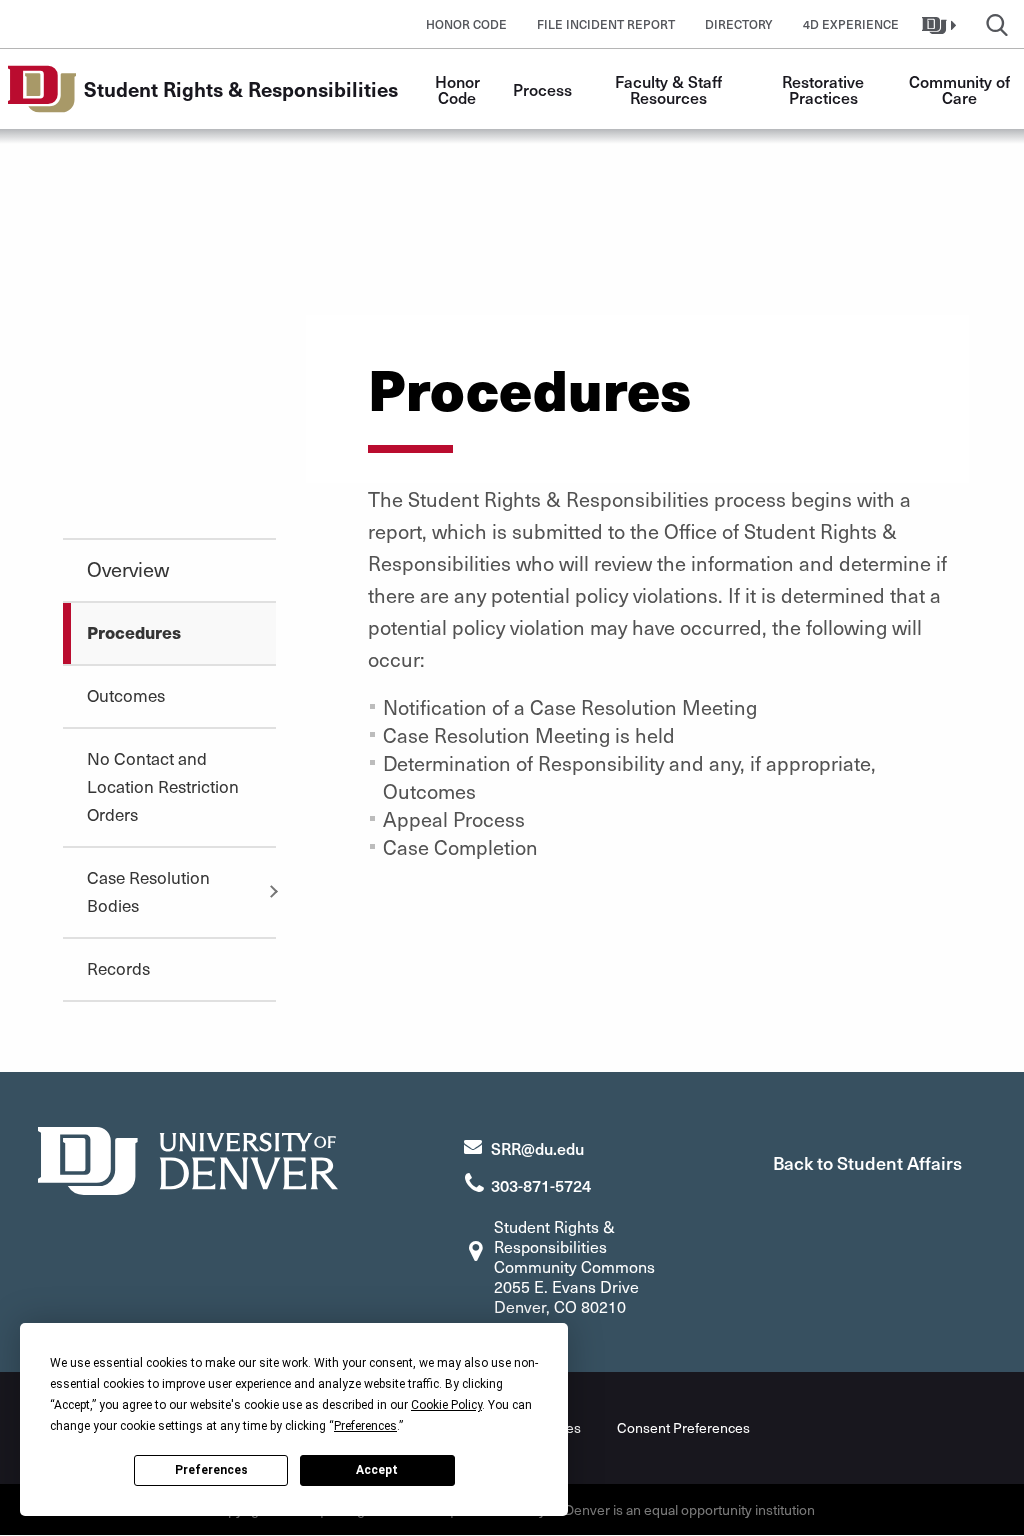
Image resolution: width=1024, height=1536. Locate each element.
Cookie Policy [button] (446, 1405)
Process (542, 89)
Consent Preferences (683, 1427)
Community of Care (961, 89)
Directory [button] (739, 24)
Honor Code (459, 89)
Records (118, 968)
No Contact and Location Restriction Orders (163, 786)
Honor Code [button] (466, 24)
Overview (128, 569)
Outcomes (126, 695)
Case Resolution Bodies (148, 891)
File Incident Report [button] (606, 24)
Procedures (134, 632)
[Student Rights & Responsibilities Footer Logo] (188, 1158)
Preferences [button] (365, 1426)
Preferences (211, 1470)
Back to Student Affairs (867, 1162)
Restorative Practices (825, 89)
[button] (941, 24)
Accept (377, 1470)
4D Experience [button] (851, 24)
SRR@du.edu (537, 1148)
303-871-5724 (541, 1185)
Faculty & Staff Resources (670, 89)
